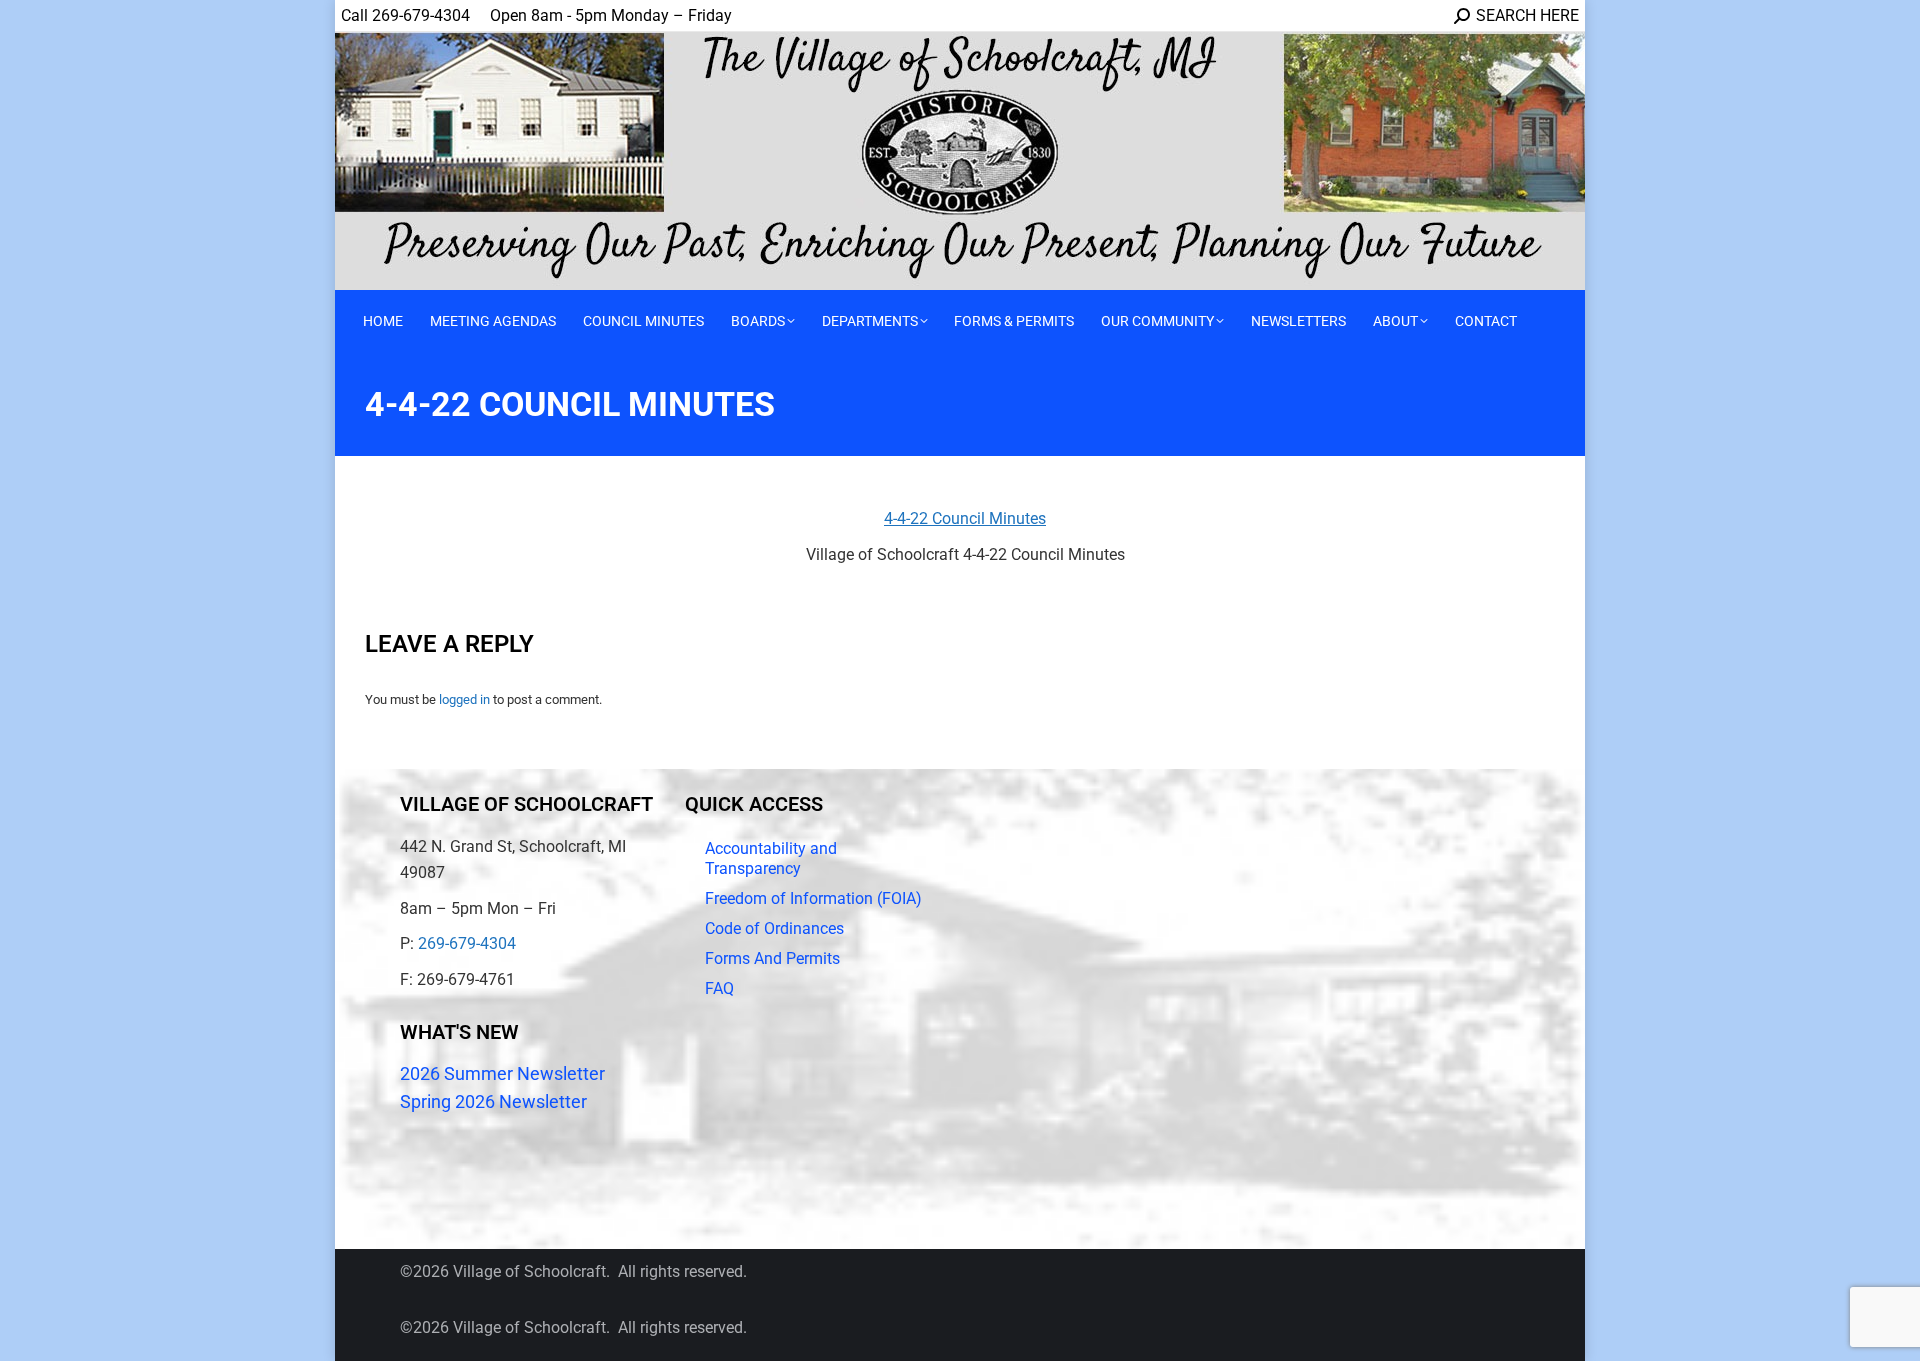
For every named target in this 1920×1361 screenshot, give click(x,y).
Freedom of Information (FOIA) (813, 898)
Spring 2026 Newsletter (493, 1101)
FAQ (719, 988)
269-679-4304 (467, 943)
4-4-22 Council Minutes (965, 518)
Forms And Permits (772, 958)
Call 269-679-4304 (405, 15)
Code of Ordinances (774, 928)
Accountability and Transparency (771, 858)
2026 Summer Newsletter (502, 1073)
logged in (464, 699)
